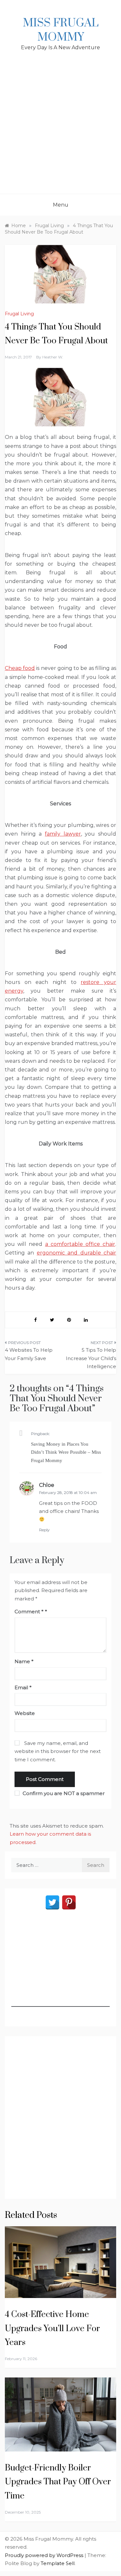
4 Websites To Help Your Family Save (29, 1354)
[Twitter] (52, 1902)
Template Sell (58, 2563)
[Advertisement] (60, 130)
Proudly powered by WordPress (45, 2555)
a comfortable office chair (80, 1244)
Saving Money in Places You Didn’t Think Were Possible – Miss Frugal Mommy (66, 1452)
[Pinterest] (69, 1902)
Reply (44, 1530)
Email (23, 1687)
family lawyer (63, 834)
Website (25, 1713)
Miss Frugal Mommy (61, 30)
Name (24, 1661)
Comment (29, 1612)
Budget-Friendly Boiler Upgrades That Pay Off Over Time (58, 2482)
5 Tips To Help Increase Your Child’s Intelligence (91, 1358)
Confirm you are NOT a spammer (63, 1793)
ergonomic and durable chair (76, 1253)
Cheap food (20, 668)
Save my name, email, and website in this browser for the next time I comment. (58, 1751)
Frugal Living (19, 314)
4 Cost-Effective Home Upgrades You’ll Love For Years (52, 2328)
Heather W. (53, 357)
